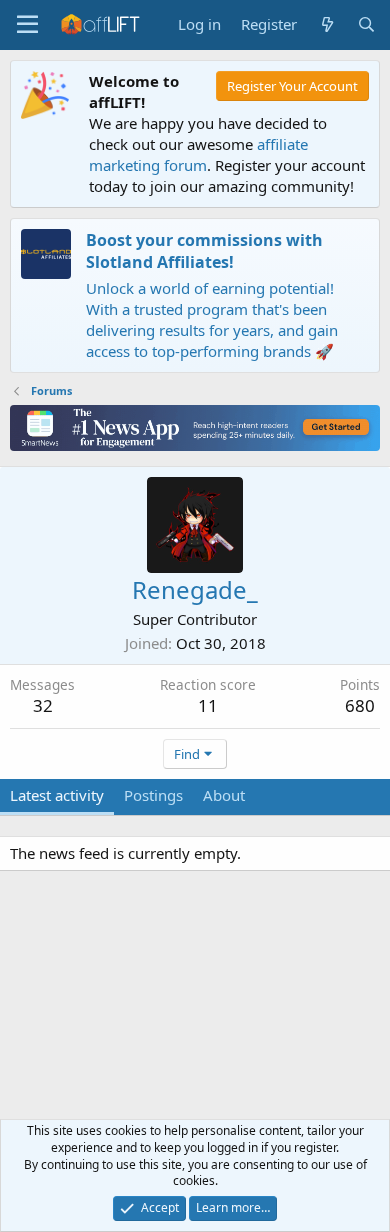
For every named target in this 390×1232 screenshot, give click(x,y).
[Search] (366, 24)
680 (360, 705)
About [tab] (224, 795)
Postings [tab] (153, 795)
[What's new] (326, 24)
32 (43, 705)
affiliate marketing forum (198, 154)
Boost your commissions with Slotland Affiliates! (204, 251)
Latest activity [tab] (57, 795)
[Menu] (27, 25)
